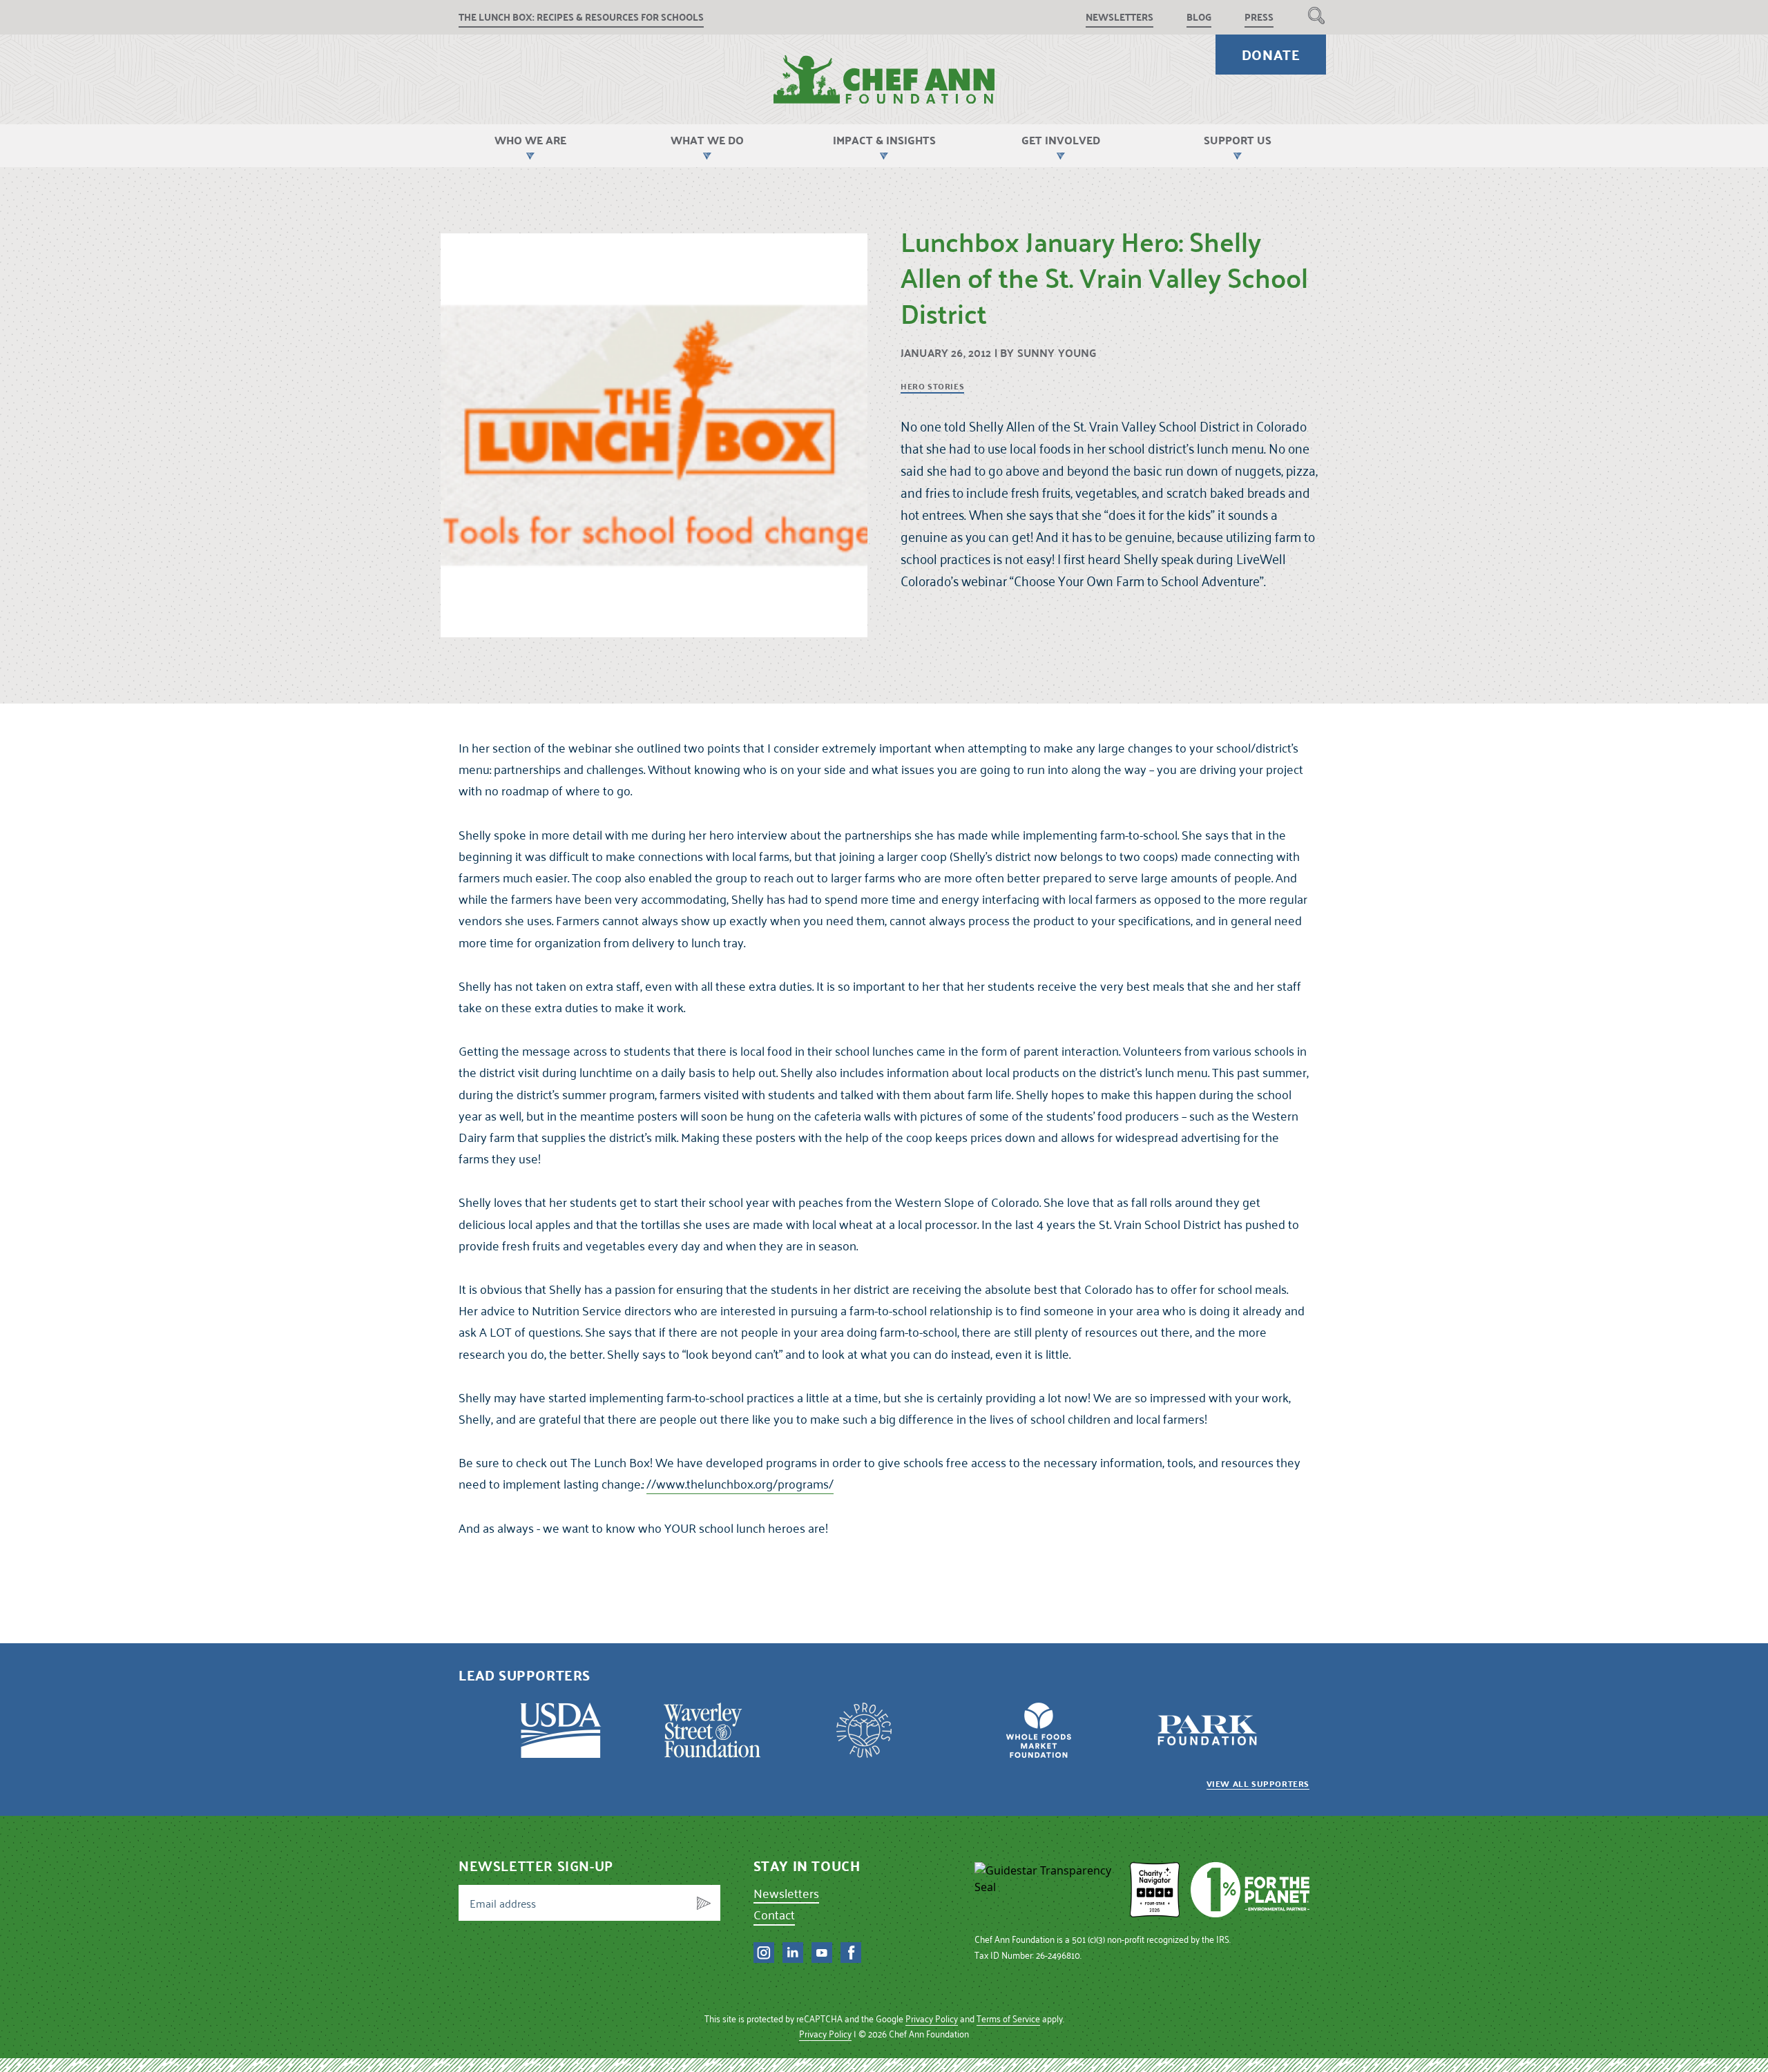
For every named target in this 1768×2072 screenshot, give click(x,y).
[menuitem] (1316, 15)
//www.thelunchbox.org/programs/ (740, 1483)
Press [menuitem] (1259, 17)
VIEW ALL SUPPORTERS (1258, 1783)
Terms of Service (1008, 2018)
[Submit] (704, 1903)
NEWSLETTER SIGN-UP (536, 1866)
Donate (1271, 55)
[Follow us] (764, 1953)
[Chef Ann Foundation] (1047, 1890)
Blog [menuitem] (1199, 17)
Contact (774, 1914)
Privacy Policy (932, 2018)
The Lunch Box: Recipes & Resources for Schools (581, 17)
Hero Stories (932, 387)
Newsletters (786, 1893)
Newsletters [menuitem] (1120, 17)
